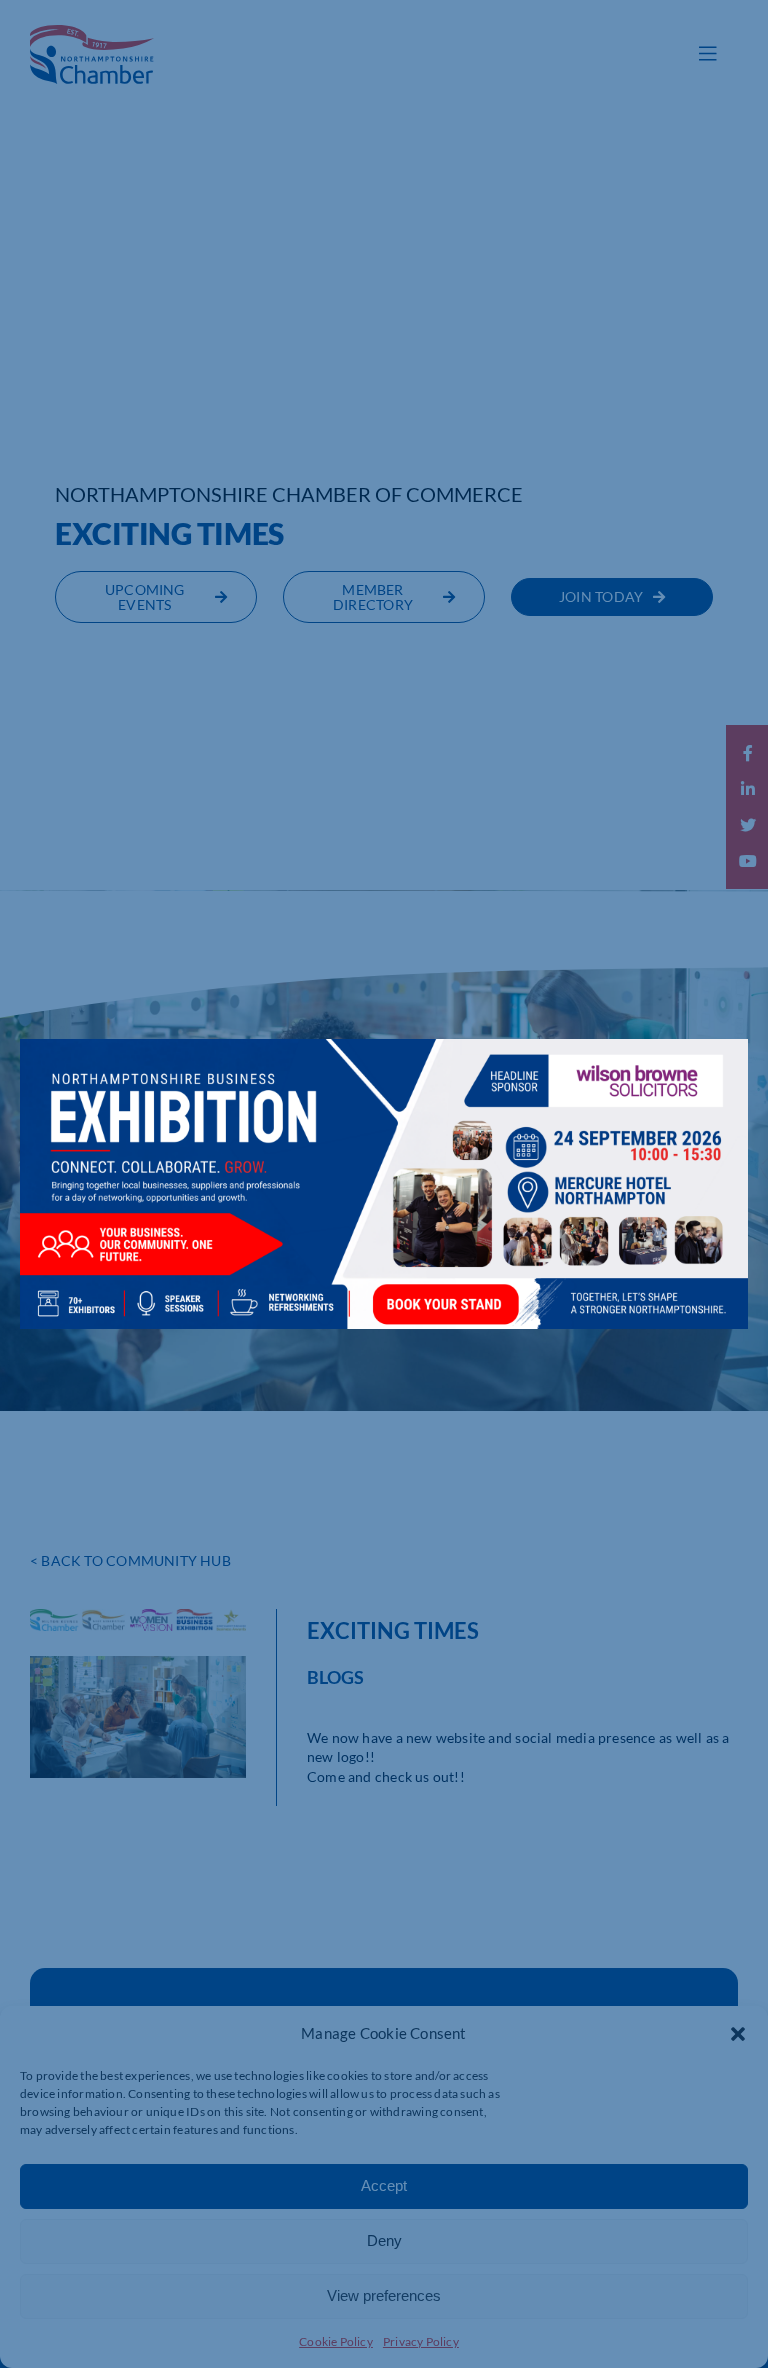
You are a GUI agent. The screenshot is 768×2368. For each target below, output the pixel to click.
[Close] (713, 1069)
